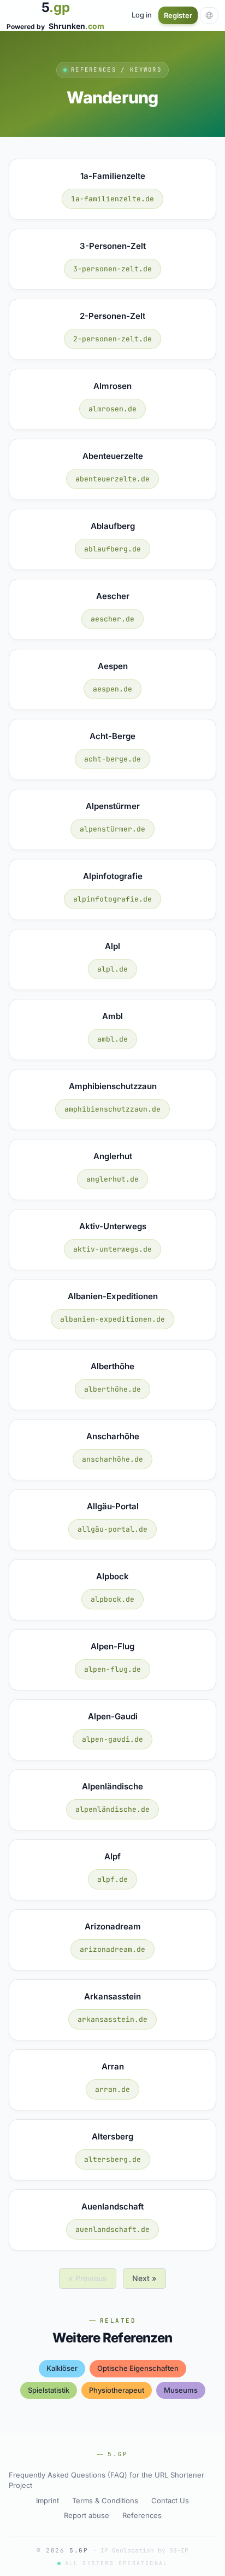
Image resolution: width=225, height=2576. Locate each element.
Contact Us (170, 2501)
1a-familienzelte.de (112, 199)
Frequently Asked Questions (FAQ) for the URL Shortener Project (106, 2480)
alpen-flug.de (112, 1669)
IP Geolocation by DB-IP (144, 2550)
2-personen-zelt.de (112, 339)
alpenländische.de (112, 1809)
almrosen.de (112, 409)
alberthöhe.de (112, 1389)
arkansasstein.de (112, 2019)
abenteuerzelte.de (112, 479)
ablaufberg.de (112, 549)
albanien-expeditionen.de (112, 1319)
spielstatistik (49, 2390)
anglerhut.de (112, 1179)
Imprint (48, 2501)
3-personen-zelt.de (112, 269)
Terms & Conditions (105, 2501)
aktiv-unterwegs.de (112, 1249)
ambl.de (112, 1039)
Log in (142, 15)
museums (181, 2390)
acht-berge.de (112, 759)
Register (178, 15)
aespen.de (112, 689)
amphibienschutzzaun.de (112, 1109)
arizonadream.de (112, 1949)
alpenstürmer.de (112, 829)
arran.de (112, 2089)
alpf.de (112, 1879)
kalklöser (62, 2368)
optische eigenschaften (138, 2368)
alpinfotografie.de (112, 899)
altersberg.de (112, 2159)
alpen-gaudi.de (112, 1739)
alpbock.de (112, 1599)
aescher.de (112, 619)
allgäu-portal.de (112, 1529)
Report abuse (87, 2515)
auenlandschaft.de (112, 2229)
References (142, 2515)
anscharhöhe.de (112, 1459)
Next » (144, 2278)
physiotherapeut (117, 2390)
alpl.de (112, 969)
